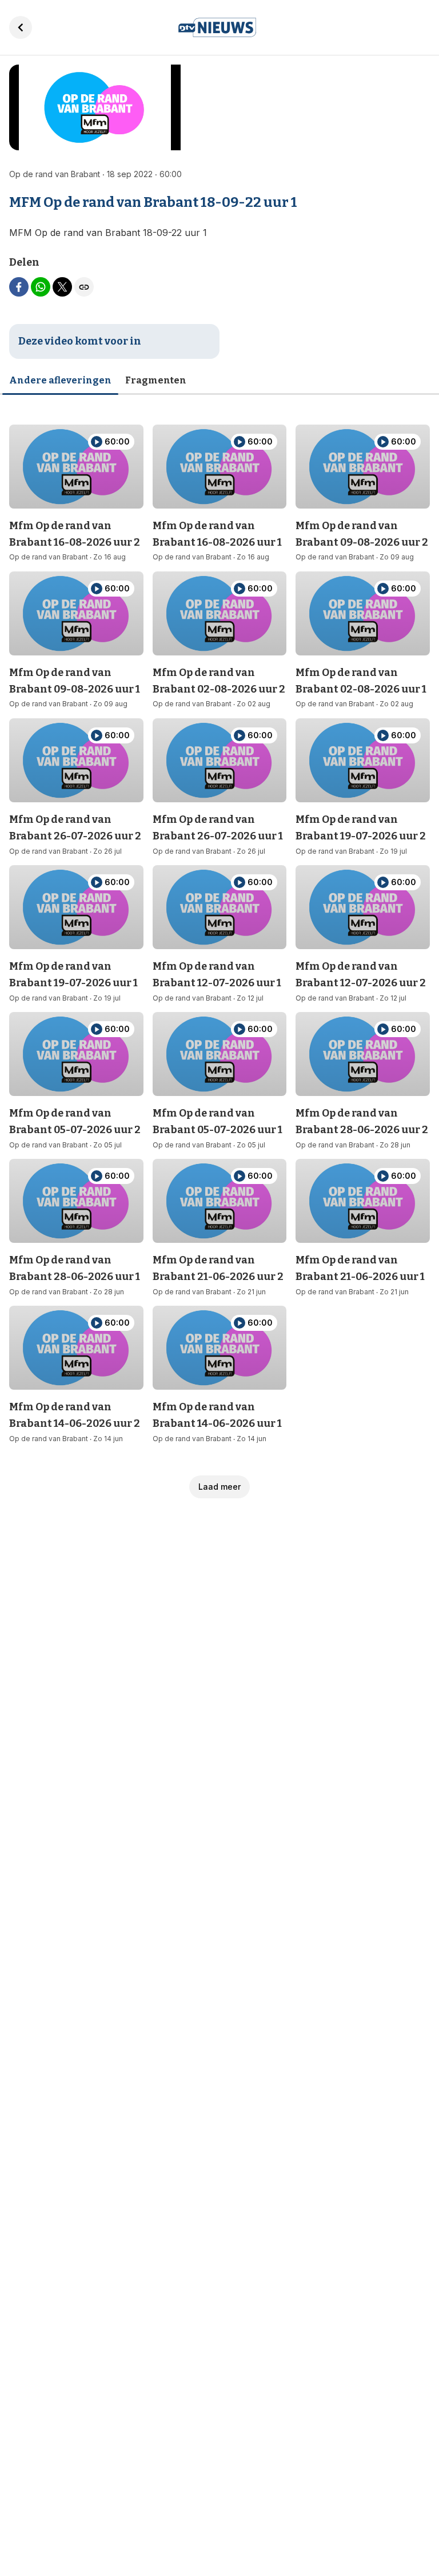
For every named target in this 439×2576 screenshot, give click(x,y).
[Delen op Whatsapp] (41, 287)
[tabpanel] (219, 952)
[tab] (60, 381)
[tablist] (219, 381)
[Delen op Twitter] (62, 287)
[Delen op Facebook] (19, 287)
